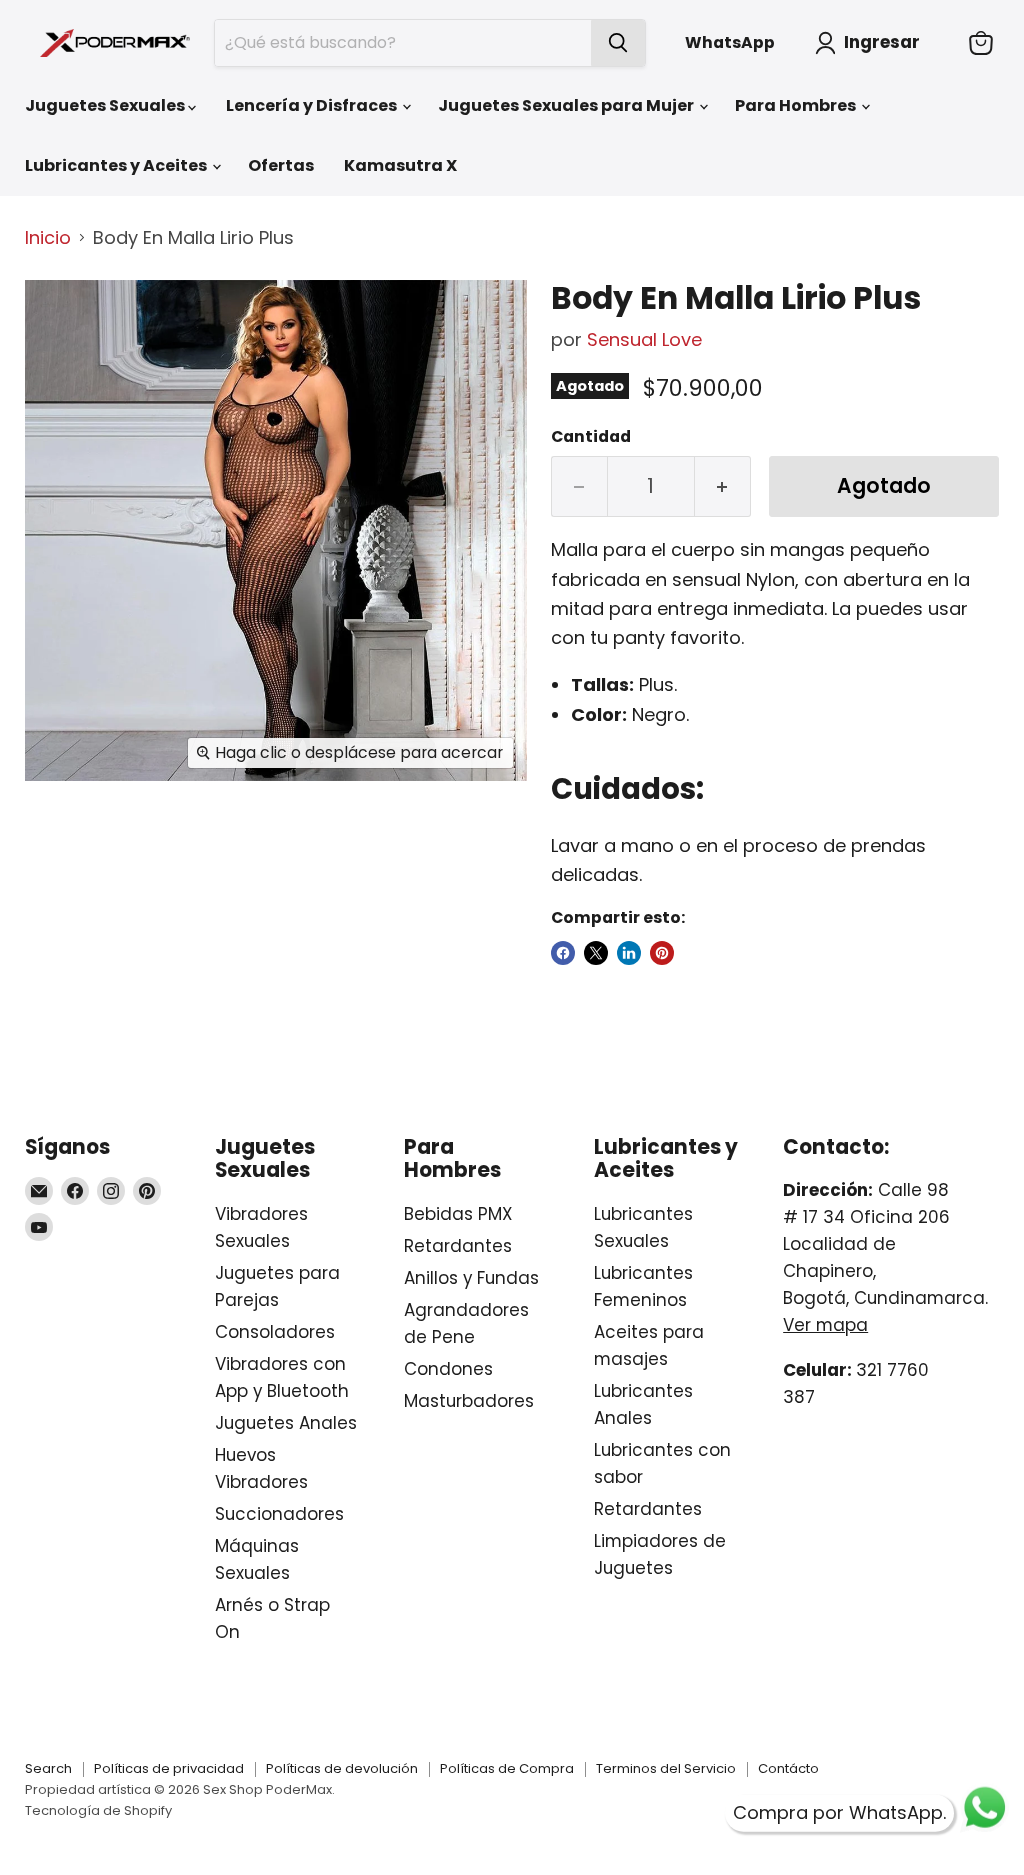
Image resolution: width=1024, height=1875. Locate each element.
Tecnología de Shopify (98, 1810)
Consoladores (275, 1332)
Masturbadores (469, 1401)
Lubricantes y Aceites (117, 165)
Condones (448, 1369)
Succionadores (279, 1514)
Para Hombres (797, 105)
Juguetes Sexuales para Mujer (567, 105)
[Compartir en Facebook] (563, 953)
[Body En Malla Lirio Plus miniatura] (55, 314)
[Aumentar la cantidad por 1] (723, 486)
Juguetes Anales (286, 1423)
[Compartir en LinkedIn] (629, 953)
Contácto (788, 1768)
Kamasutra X (400, 165)
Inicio (48, 238)
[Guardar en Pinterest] (662, 953)
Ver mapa (825, 1325)
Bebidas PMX (458, 1214)
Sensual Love (644, 339)
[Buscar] (618, 43)
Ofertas (281, 165)
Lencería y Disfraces (313, 105)
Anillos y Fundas (471, 1278)
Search (48, 1768)
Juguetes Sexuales (106, 105)
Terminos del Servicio (666, 1768)
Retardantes (458, 1246)
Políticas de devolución (342, 1768)
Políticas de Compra (507, 1768)
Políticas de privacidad (169, 1768)
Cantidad (591, 437)
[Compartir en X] (596, 953)
